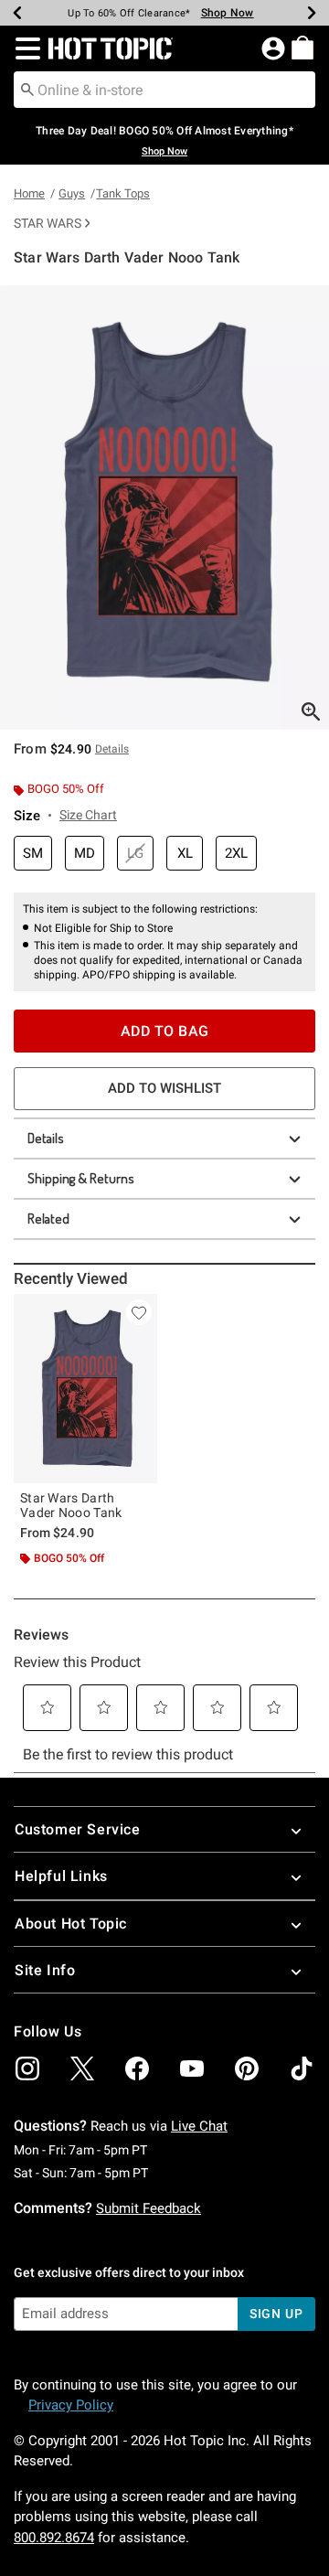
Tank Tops (123, 193)
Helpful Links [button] (61, 1876)
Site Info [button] (45, 1970)
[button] (24, 48)
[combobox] (164, 90)
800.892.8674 (54, 2538)
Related (48, 1219)
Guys (72, 193)
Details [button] (112, 749)
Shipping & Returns (81, 1178)
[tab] (164, 508)
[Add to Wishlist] (139, 1312)
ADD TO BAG (165, 1031)
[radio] (33, 854)
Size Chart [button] (88, 815)
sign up (276, 2314)
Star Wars (48, 223)
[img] (27, 2068)
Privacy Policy (71, 2405)
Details (46, 1138)
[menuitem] (302, 48)
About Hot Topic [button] (71, 1924)
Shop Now (228, 13)
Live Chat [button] (199, 2126)
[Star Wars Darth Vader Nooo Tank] (85, 1389)
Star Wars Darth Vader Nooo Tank (71, 1505)
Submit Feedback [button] (149, 2208)
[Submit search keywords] (27, 89)
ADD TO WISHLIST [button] (164, 1088)
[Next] (312, 13)
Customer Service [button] (78, 1829)
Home (29, 193)
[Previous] (17, 13)
